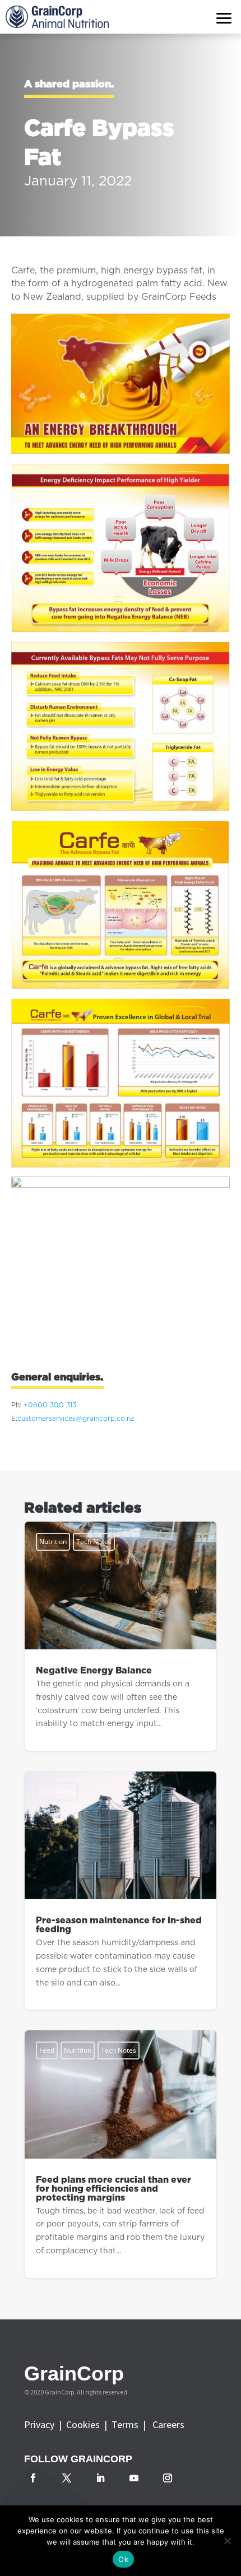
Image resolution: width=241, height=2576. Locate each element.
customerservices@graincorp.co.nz (76, 1419)
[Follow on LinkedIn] (100, 2478)
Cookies (85, 2424)
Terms (127, 2424)
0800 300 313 (52, 1405)
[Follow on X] (67, 2478)
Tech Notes (94, 1542)
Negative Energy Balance (121, 1636)
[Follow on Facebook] (33, 2478)
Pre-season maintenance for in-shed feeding (121, 1891)
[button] (224, 17)
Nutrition (53, 1542)
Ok (123, 2559)
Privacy (40, 2424)
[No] (227, 2541)
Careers (168, 2424)
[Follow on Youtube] (134, 2478)
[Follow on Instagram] (168, 2478)
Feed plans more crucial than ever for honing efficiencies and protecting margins (121, 2154)
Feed (47, 2050)
